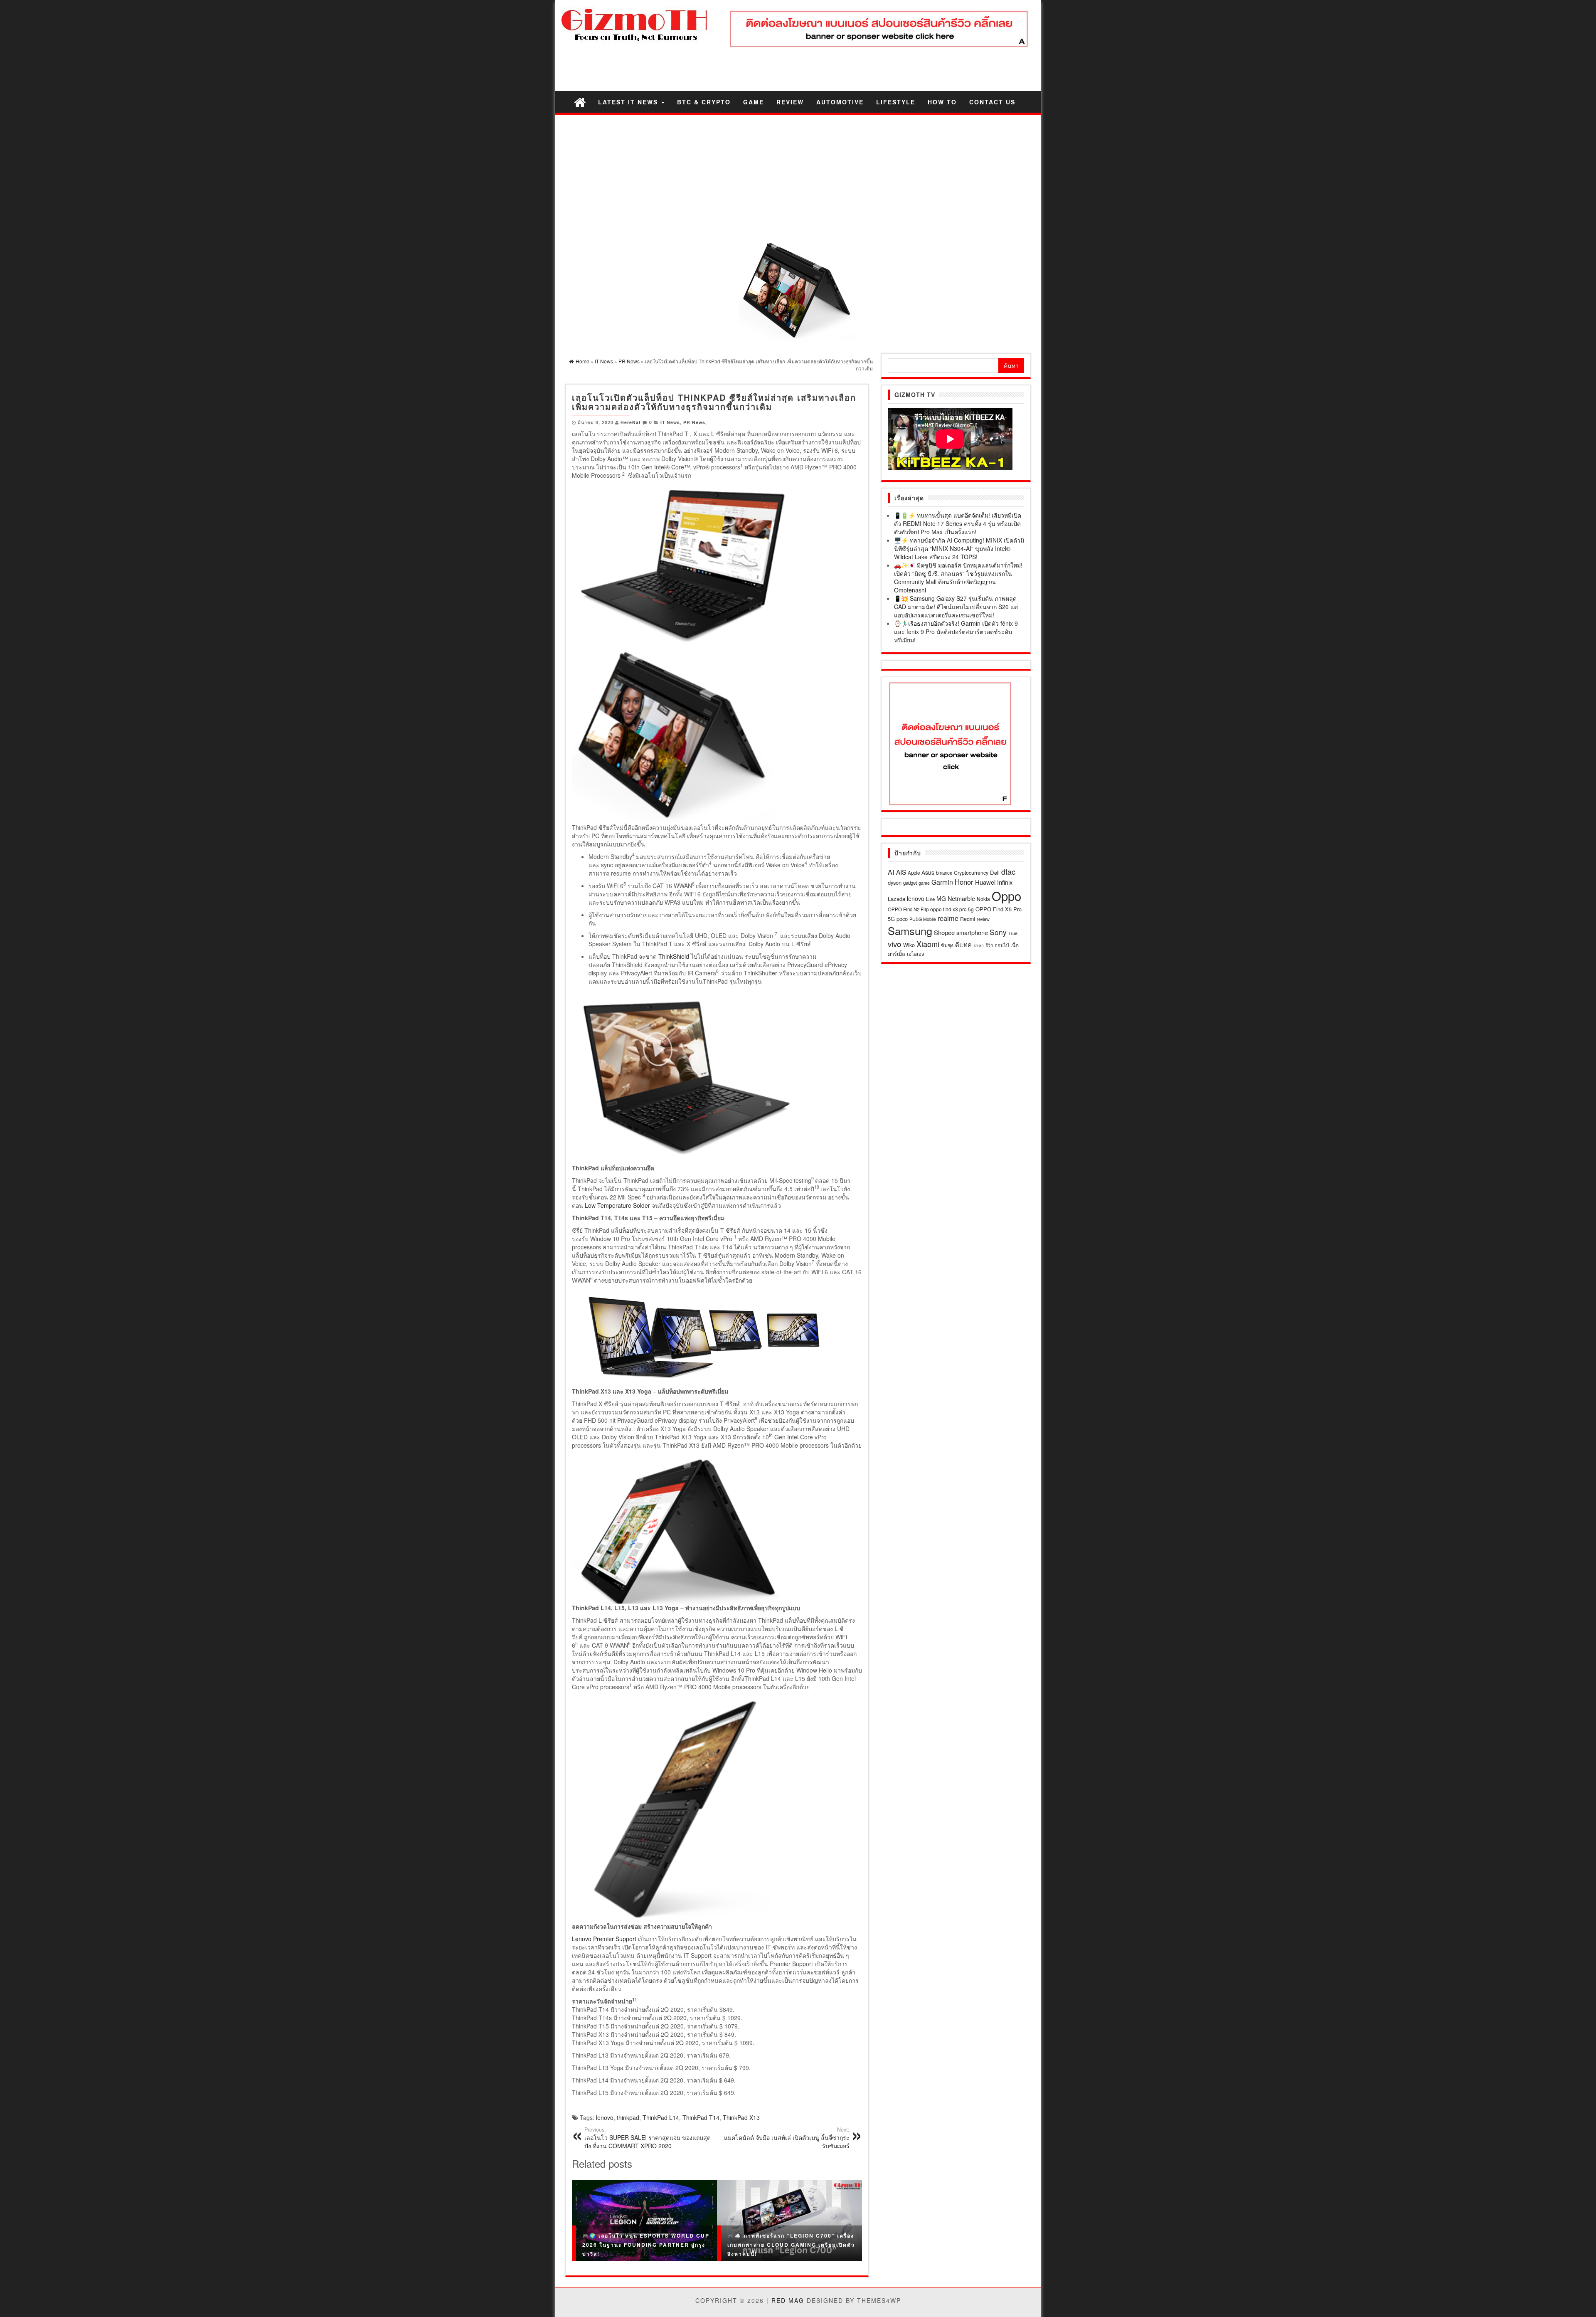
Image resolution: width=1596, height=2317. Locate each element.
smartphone (972, 932)
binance (944, 873)
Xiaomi (928, 944)
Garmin (942, 882)
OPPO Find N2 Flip (908, 909)
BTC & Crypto (704, 102)
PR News (694, 422)
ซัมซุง (947, 945)
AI (891, 872)
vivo (895, 944)
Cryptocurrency (971, 872)
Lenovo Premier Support (604, 1939)
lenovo (605, 2117)
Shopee (944, 932)
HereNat (631, 422)
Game (754, 102)
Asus (928, 872)
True (1013, 933)
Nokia (983, 899)
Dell (995, 872)
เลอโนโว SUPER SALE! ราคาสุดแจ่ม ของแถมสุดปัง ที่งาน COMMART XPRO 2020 (648, 2138)
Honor (964, 882)
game (924, 883)
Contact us (992, 102)
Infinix (1005, 882)
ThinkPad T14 (701, 2117)
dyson (895, 882)
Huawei (985, 882)
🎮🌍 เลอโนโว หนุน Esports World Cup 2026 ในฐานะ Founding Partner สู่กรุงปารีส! (646, 2244)
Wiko (909, 945)
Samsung (910, 930)
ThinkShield (674, 956)
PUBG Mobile (923, 919)
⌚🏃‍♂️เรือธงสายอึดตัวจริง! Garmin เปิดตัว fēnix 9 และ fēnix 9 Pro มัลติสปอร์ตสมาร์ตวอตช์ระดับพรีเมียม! (956, 632)
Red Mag (788, 2300)
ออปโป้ (1002, 945)
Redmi (968, 919)
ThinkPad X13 (741, 2117)
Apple (914, 873)
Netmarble (961, 898)
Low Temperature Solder (617, 1205)
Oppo (1006, 896)
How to (942, 102)
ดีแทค (963, 944)
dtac (1008, 871)
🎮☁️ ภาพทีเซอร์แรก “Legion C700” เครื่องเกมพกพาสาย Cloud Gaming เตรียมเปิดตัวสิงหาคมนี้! (791, 2244)
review (983, 919)
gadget (910, 883)
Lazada (897, 899)
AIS (901, 872)
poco (902, 919)
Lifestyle (896, 102)
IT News (670, 422)
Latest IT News (629, 102)
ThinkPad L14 (661, 2117)
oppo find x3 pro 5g (952, 909)
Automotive (840, 102)
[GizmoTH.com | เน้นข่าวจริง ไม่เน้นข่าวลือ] (580, 102)
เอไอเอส (916, 954)
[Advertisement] (798, 177)
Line (930, 899)
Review (790, 102)
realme (948, 918)
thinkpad (628, 2117)
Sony (998, 932)
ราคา (979, 945)
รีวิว (989, 945)
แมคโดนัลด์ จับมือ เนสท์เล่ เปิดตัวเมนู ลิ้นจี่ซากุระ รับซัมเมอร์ (787, 2138)
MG (941, 898)
